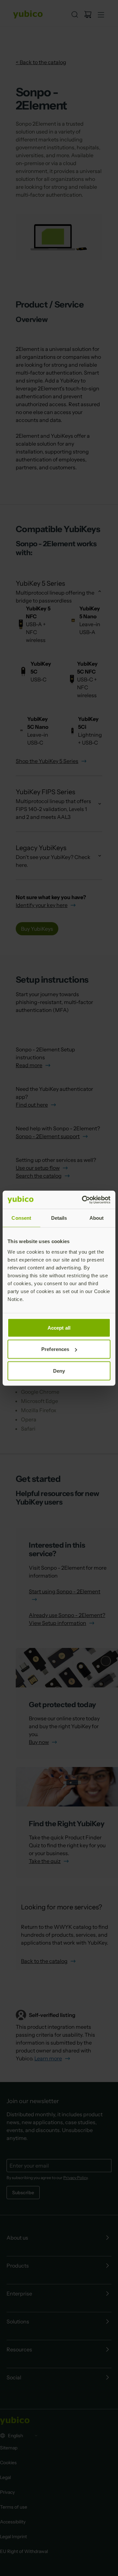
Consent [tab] (21, 1218)
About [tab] (97, 1218)
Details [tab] (59, 1218)
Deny (59, 1371)
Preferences (55, 1349)
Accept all (59, 1327)
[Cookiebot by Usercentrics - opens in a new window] (83, 1200)
